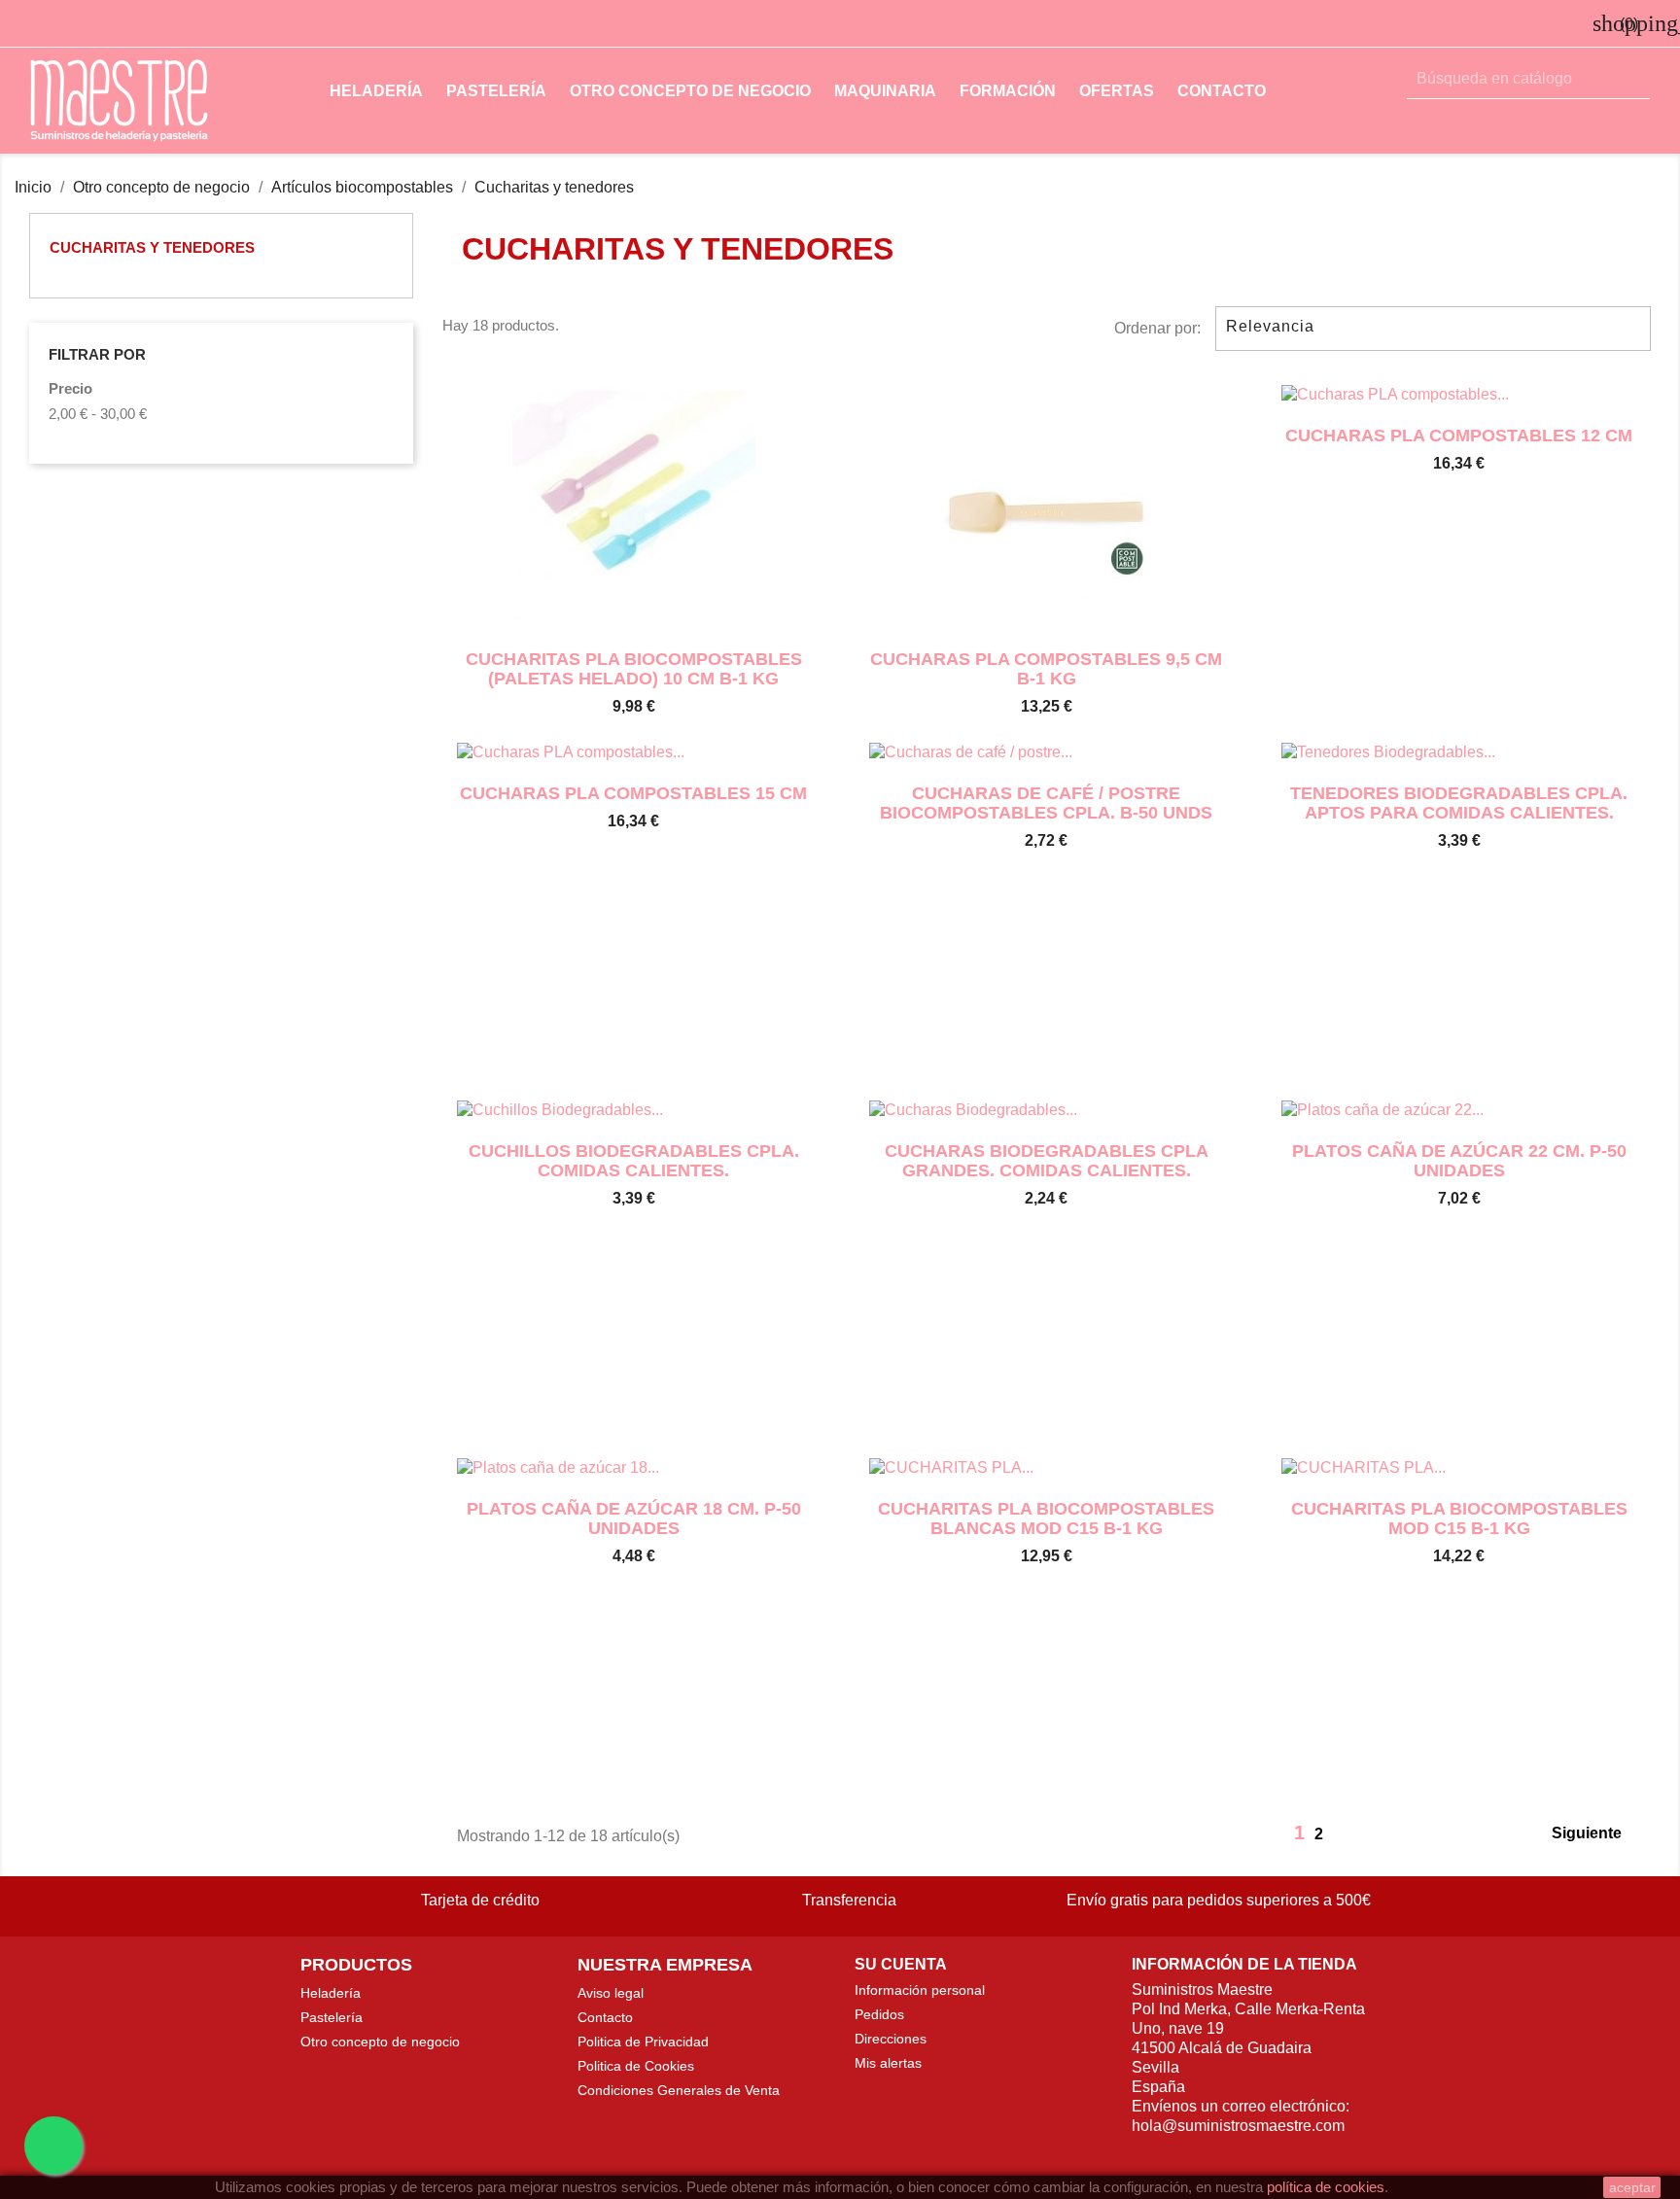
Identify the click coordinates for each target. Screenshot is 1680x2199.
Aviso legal (611, 1993)
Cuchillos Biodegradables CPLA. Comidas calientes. (634, 1161)
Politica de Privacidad (643, 2042)
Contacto (1222, 91)
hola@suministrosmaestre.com (1238, 2126)
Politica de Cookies (636, 2066)
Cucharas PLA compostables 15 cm (633, 793)
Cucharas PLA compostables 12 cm (1459, 436)
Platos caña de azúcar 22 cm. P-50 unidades (1459, 1161)
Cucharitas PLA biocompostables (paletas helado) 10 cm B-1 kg (634, 669)
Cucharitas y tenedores (152, 247)
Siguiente (1597, 1834)
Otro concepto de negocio (690, 91)
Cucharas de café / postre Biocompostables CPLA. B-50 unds (1046, 803)
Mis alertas (888, 2063)
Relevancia (1431, 329)
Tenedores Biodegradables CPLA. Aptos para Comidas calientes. (1459, 803)
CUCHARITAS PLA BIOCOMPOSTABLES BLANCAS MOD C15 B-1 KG (1046, 1518)
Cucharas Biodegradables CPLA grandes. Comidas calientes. (1047, 1161)
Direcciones (891, 2039)
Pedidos (879, 2014)
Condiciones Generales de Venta (679, 2090)
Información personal (920, 1990)
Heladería (376, 91)
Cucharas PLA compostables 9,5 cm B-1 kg (1046, 669)
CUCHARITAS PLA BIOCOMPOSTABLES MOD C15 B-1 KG (1459, 1518)
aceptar (1632, 2187)
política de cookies (1326, 2187)
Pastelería (496, 91)
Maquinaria (885, 91)
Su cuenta (901, 1964)
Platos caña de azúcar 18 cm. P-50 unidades (634, 1518)
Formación (1008, 91)
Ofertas (1117, 91)
